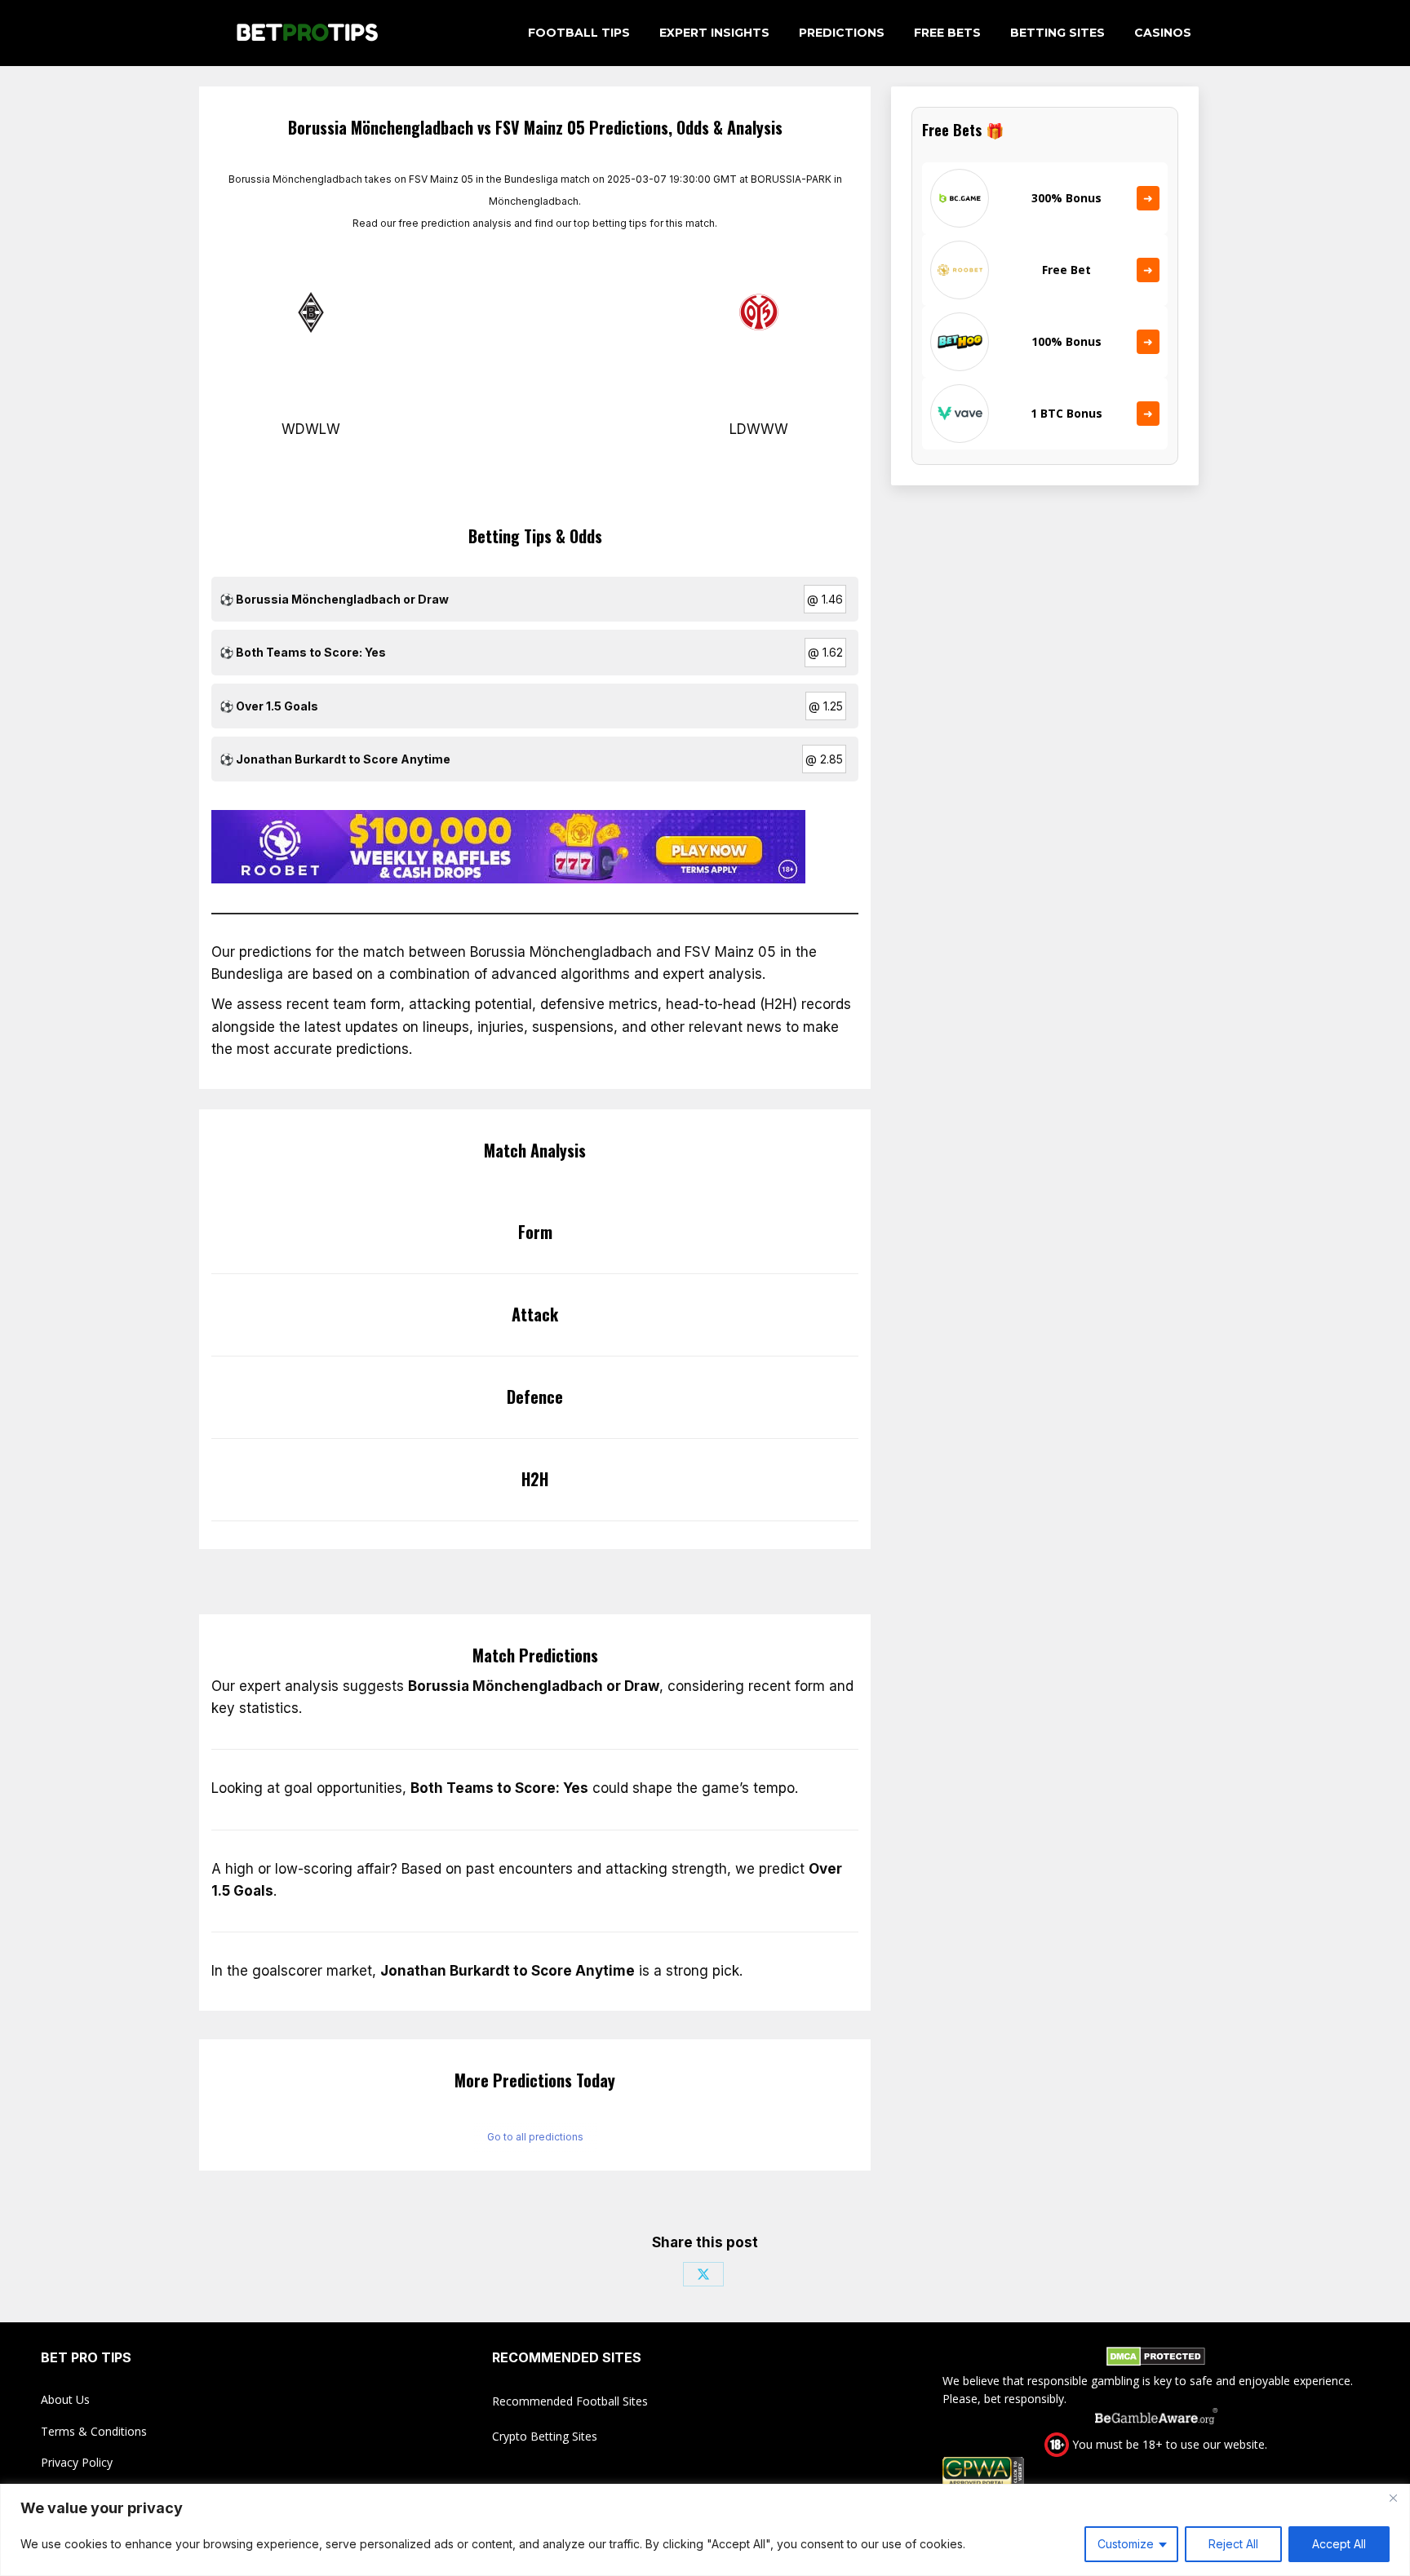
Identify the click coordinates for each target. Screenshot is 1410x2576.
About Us (65, 2399)
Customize (1126, 2544)
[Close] (1393, 2498)
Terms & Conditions (94, 2431)
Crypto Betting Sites (545, 2436)
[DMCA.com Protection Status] (1156, 2359)
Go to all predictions (535, 2137)
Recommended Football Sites (570, 2401)
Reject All (1233, 2544)
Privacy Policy (77, 2462)
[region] (705, 2530)
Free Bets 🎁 (963, 130)
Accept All (1339, 2544)
